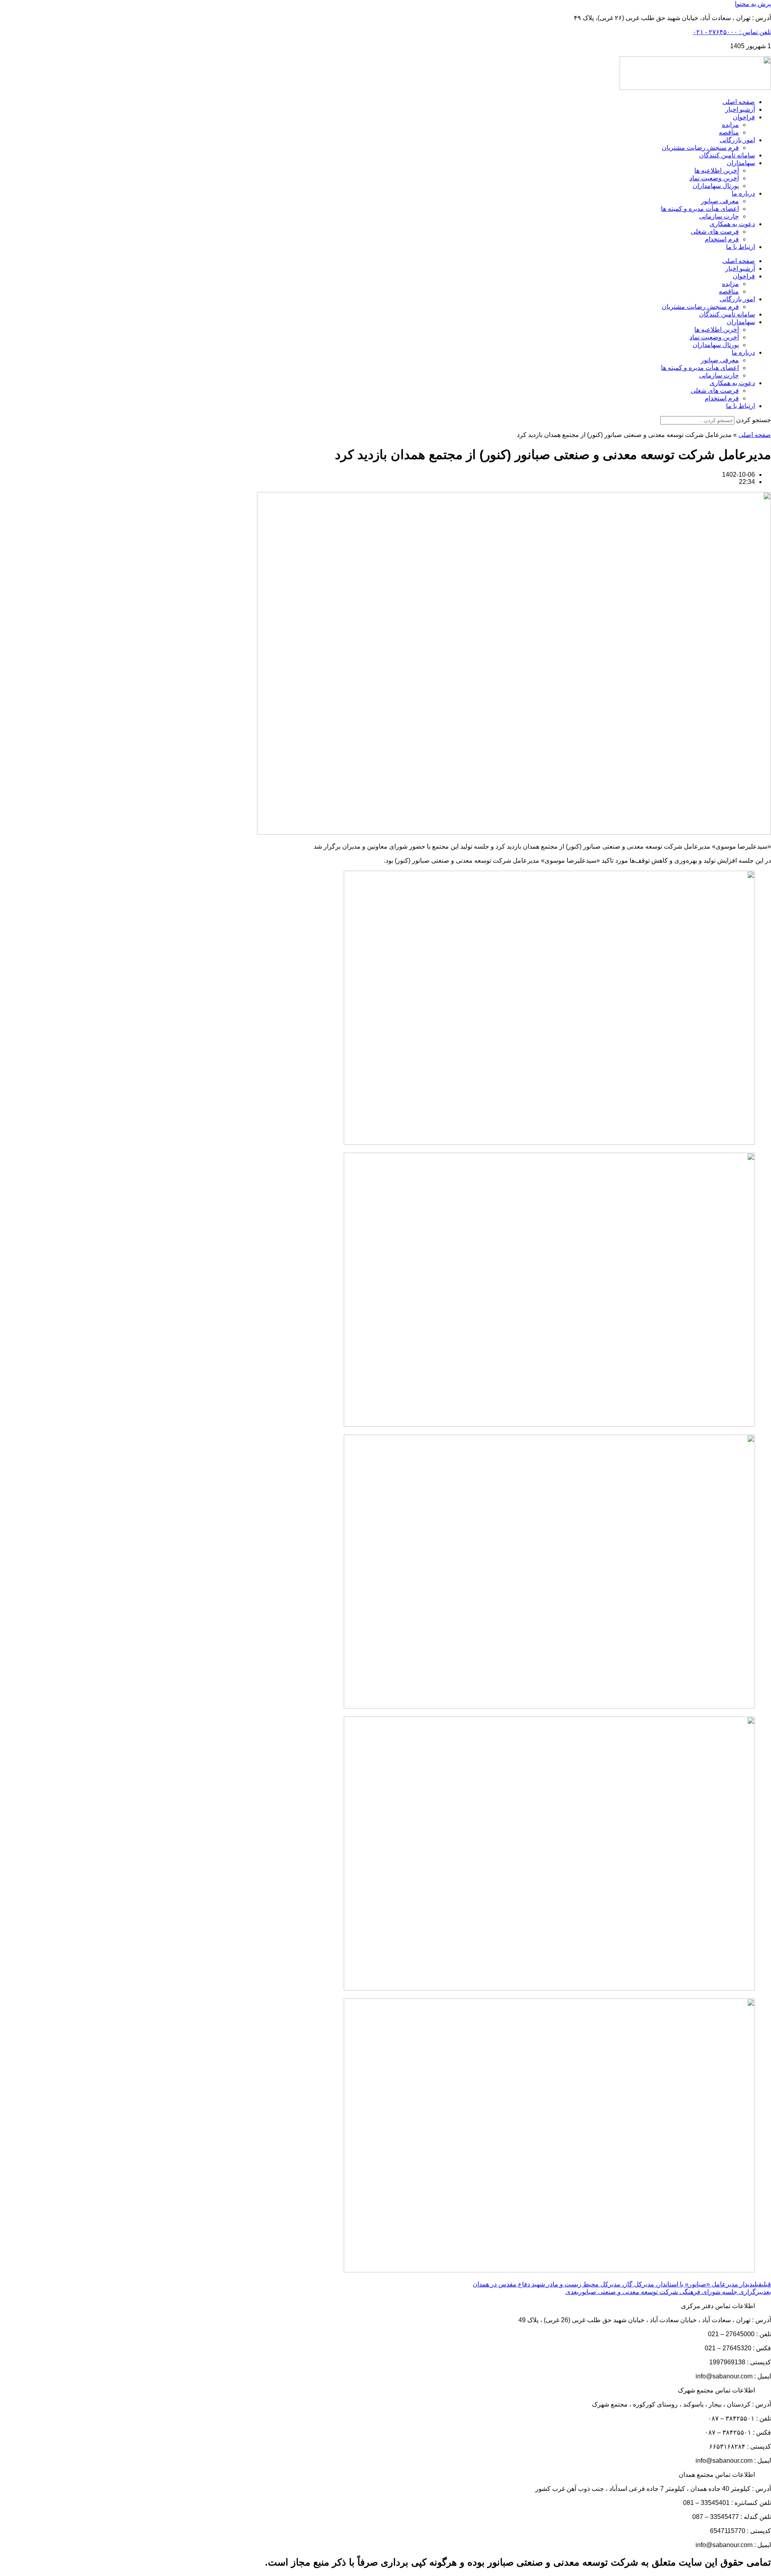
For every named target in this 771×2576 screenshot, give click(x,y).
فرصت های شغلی (715, 232)
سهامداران (741, 163)
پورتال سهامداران (716, 186)
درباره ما (743, 193)
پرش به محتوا (753, 4)
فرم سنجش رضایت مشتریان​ (700, 148)
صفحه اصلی (739, 102)
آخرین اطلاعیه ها (717, 170)
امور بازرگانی (737, 140)
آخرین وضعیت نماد (714, 178)
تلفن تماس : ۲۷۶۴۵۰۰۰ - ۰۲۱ (732, 32)
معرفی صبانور (720, 201)
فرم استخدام (722, 239)
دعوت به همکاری (732, 224)
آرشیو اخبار (740, 109)
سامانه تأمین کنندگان (727, 155)
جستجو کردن (754, 420)
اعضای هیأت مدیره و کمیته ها (700, 209)
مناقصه (729, 132)
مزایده (730, 125)
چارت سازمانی (719, 216)
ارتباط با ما (740, 247)
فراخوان (744, 117)
